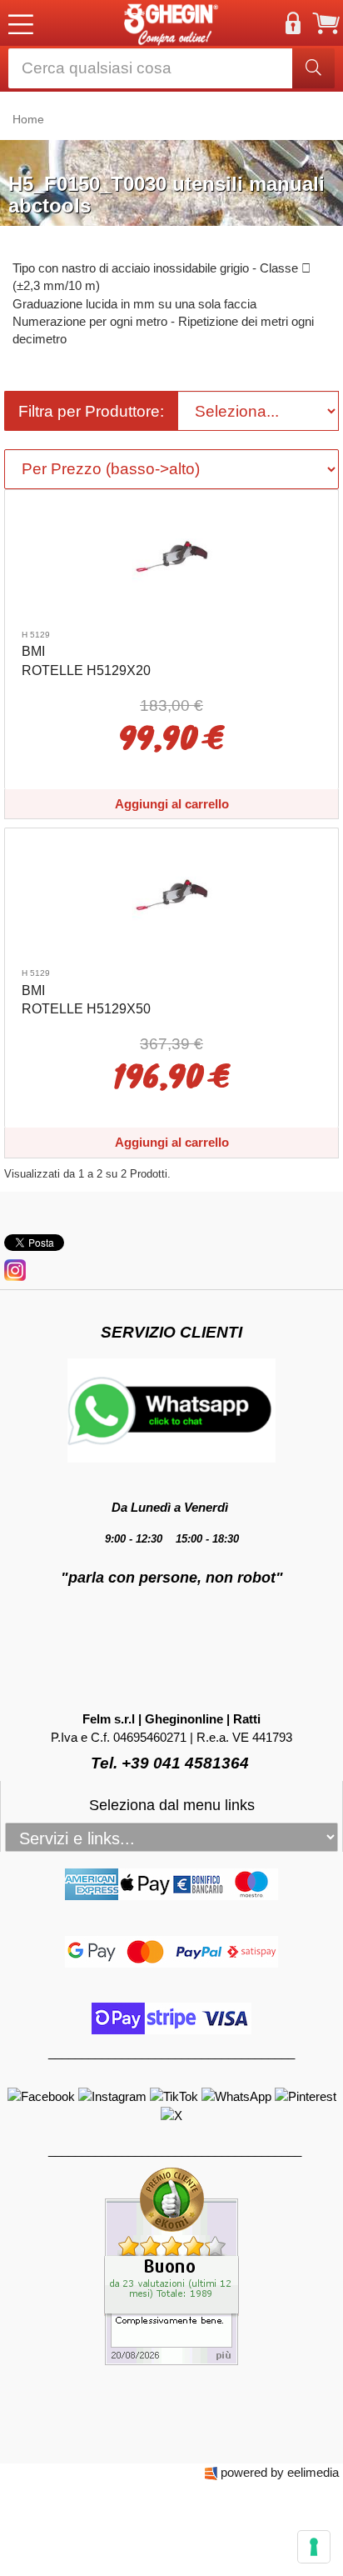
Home (28, 119)
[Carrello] (326, 23)
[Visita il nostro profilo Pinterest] (306, 2096)
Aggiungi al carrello (172, 804)
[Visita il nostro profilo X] (171, 2114)
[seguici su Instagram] (15, 1269)
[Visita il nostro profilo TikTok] (176, 2096)
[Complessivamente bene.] (171, 2266)
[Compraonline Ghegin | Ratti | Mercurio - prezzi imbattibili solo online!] (171, 23)
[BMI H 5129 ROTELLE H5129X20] (171, 555)
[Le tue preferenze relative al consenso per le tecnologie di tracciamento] (314, 2547)
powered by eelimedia (280, 2472)
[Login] (293, 23)
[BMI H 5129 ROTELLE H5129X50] (171, 894)
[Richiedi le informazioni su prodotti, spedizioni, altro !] (171, 1410)
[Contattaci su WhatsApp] (238, 2096)
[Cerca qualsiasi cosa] (313, 68)
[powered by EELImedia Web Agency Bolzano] (211, 2472)
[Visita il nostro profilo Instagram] (114, 2096)
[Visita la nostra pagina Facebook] (43, 2096)
